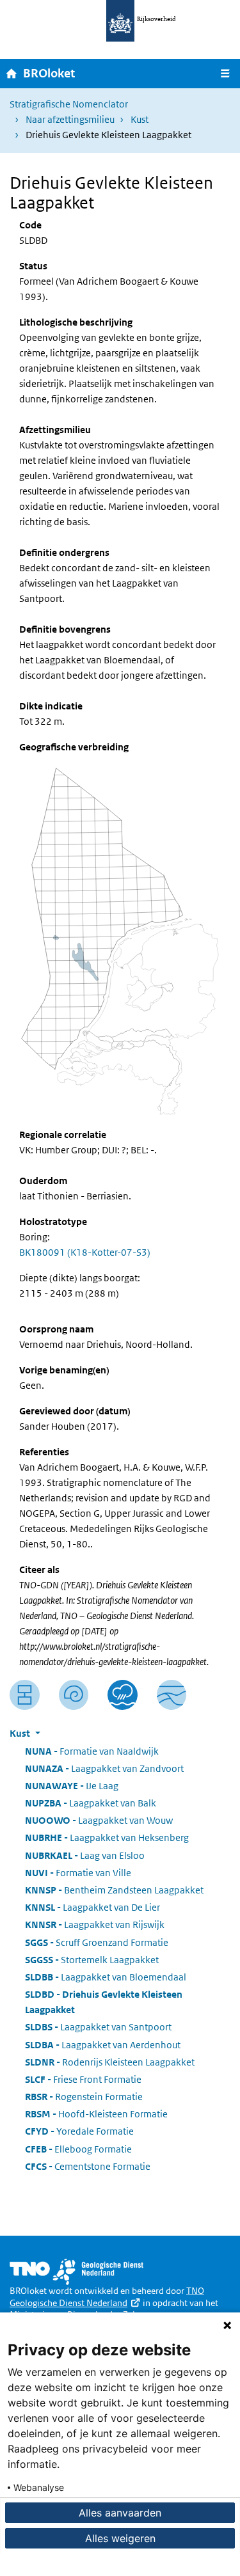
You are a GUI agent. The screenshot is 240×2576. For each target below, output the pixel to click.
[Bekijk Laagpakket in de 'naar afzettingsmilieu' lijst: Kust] (123, 1695)
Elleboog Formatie (78, 2149)
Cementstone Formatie (88, 2166)
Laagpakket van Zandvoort (104, 1768)
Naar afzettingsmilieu (70, 119)
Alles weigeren (120, 2538)
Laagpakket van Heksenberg (107, 1837)
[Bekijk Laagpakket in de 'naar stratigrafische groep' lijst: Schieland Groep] (172, 1695)
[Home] (12, 73)
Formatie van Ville (78, 1873)
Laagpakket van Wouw (99, 1820)
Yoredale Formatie (79, 2131)
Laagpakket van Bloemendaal (106, 1977)
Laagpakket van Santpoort (98, 2027)
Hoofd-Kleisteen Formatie (96, 2114)
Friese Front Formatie (83, 2079)
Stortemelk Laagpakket (92, 1960)
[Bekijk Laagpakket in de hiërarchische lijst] (25, 1695)
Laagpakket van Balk (91, 1803)
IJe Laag (72, 1786)
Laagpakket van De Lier (92, 1907)
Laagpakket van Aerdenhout (103, 2045)
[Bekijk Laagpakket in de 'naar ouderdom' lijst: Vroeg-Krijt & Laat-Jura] (74, 1695)
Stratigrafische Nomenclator (69, 104)
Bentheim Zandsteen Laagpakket (114, 1890)
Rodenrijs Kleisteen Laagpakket (110, 2062)
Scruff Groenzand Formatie (97, 1942)
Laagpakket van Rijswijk (95, 1924)
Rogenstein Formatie (84, 2097)
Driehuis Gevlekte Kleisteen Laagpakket (104, 2002)
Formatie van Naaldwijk (92, 1751)
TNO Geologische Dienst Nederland (107, 2297)
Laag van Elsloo (85, 1855)
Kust (140, 119)
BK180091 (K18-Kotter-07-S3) (85, 1252)
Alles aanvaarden (120, 2513)
